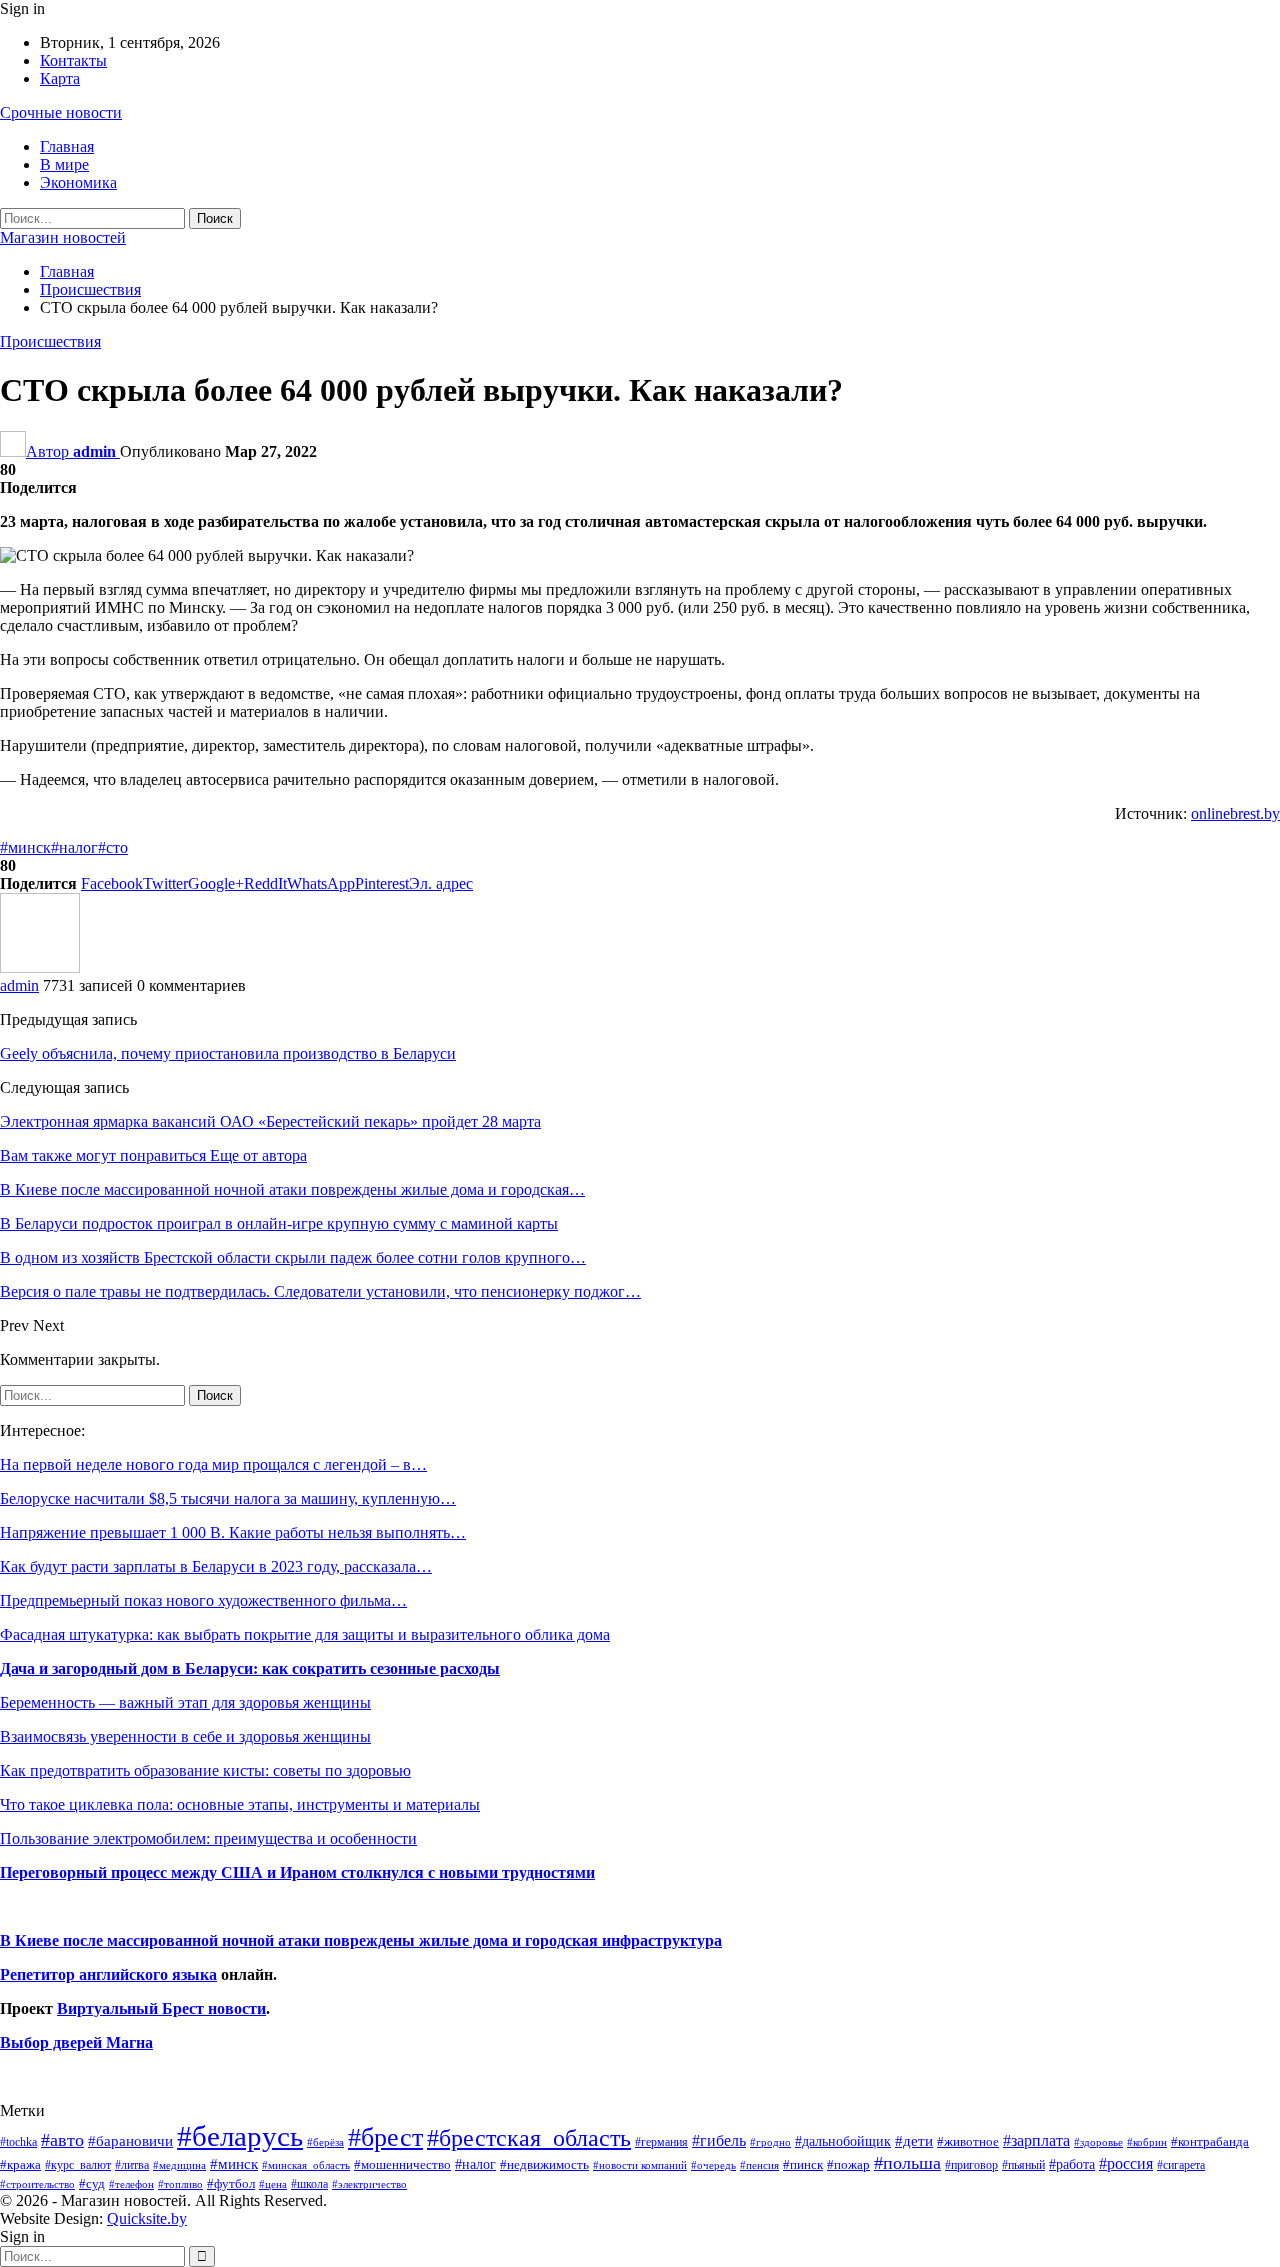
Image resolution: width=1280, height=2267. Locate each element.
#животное (968, 2141)
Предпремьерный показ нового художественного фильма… (203, 1600)
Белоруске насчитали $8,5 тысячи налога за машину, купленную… (228, 1498)
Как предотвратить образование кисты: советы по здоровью (205, 1770)
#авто (62, 2140)
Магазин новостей (63, 237)
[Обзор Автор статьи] (40, 967)
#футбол (231, 2183)
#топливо (180, 2184)
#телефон (131, 2184)
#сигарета (1181, 2165)
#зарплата (1036, 2140)
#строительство (37, 2184)
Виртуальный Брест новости (161, 2008)
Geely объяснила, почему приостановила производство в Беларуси (228, 1053)
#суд (92, 2183)
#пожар (848, 2164)
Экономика (78, 182)
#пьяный (1023, 2165)
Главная (67, 146)
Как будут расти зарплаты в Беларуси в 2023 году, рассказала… (216, 1566)
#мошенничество (402, 2164)
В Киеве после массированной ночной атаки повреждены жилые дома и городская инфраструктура (361, 1940)
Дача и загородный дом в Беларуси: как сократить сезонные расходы (250, 1668)
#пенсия (759, 2165)
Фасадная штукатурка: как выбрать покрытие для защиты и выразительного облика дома (305, 1634)
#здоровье (1098, 2142)
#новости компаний (640, 2165)
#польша (907, 2163)
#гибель (719, 2140)
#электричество (369, 2184)
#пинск (803, 2165)
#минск (25, 847)
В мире (64, 164)
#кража (20, 2164)
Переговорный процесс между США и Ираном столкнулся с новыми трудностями (297, 1872)
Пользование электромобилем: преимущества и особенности (208, 1838)
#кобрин (1147, 2142)
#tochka (18, 2142)
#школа (309, 2184)
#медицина (179, 2165)
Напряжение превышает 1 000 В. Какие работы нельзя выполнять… (233, 1532)
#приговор (971, 2165)
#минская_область (306, 2165)
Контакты (73, 60)
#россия (1126, 2163)
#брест (385, 2137)
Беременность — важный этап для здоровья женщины (185, 1702)
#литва (132, 2165)
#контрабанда (1210, 2141)
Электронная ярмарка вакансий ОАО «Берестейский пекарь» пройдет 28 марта (270, 1121)
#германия (661, 2142)
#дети (914, 2141)
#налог (74, 847)
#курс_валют (78, 2165)
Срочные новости (61, 112)
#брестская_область (529, 2137)
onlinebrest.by (1235, 813)
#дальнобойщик (843, 2141)
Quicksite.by (147, 2218)
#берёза (325, 2142)
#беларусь (240, 2136)
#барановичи (130, 2141)
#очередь (713, 2165)
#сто (113, 847)
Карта (60, 78)
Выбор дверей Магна (76, 2042)
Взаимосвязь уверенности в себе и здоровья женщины (185, 1736)
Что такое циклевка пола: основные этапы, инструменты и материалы (240, 1804)
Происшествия (50, 341)
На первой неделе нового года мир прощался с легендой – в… (213, 1464)
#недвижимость (544, 2164)
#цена (273, 2184)
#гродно (770, 2142)
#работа (1072, 2164)
